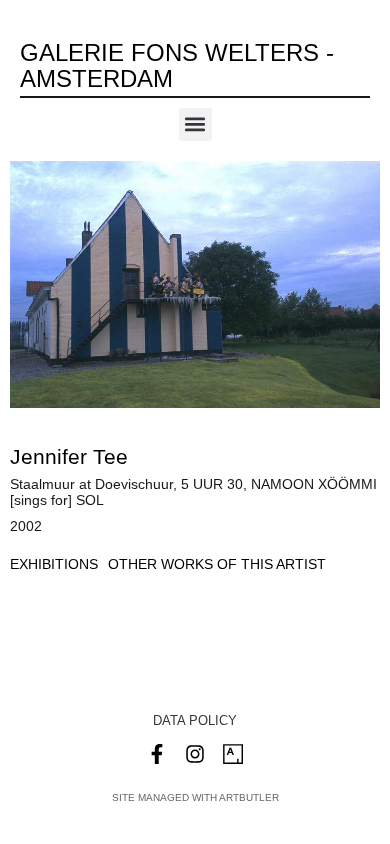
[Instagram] (195, 754)
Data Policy (195, 720)
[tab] (54, 564)
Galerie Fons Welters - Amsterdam (177, 65)
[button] (195, 124)
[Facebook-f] (157, 754)
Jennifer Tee (69, 456)
